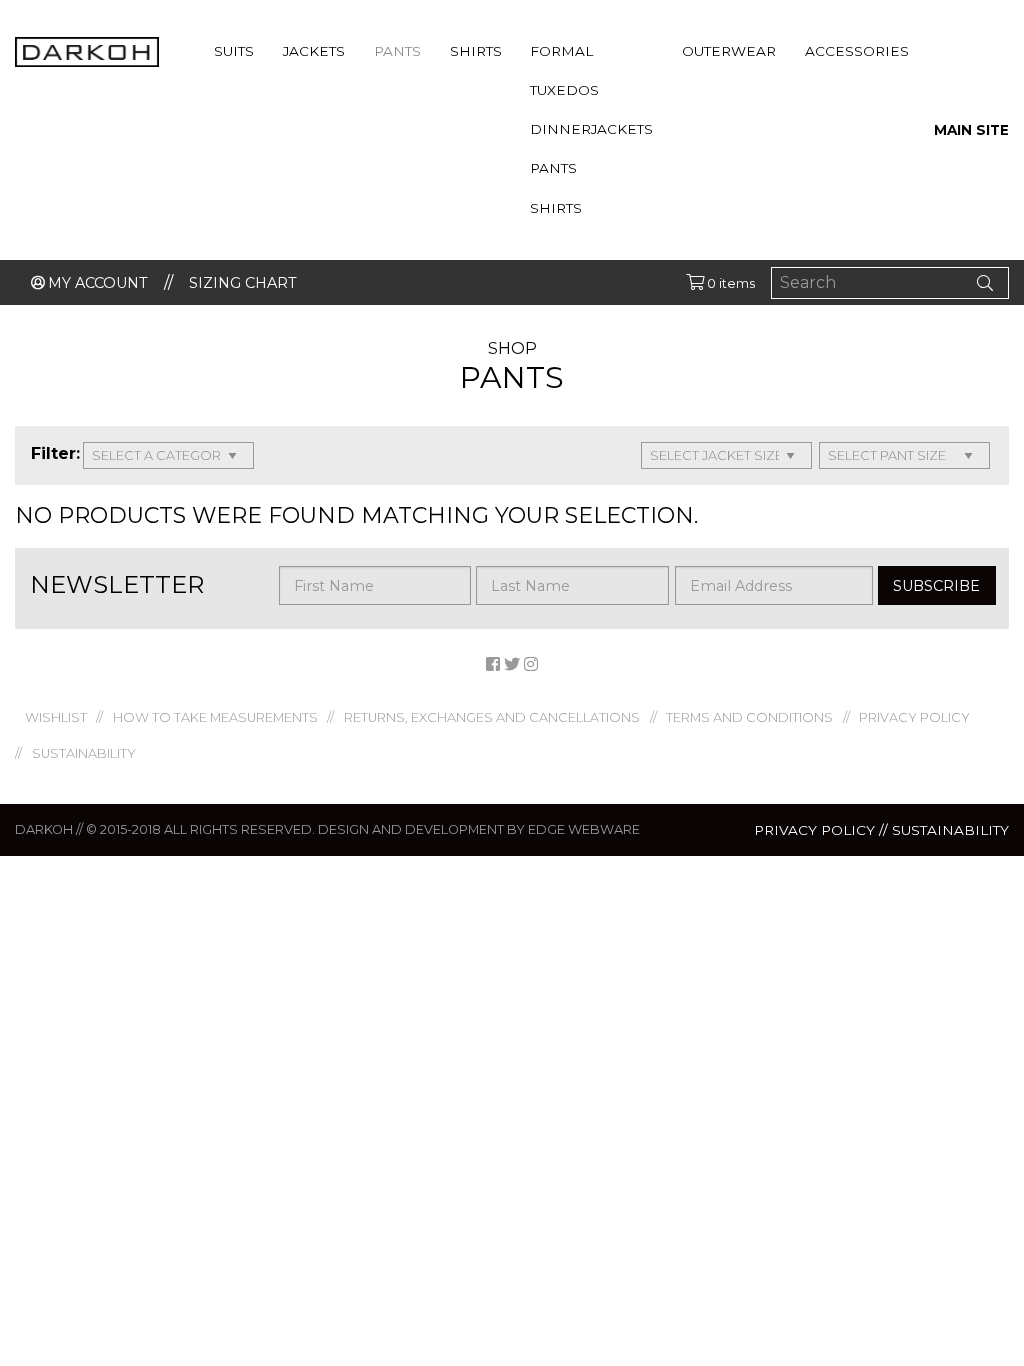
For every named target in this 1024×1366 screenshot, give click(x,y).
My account (98, 283)
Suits (234, 51)
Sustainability (84, 753)
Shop (512, 348)
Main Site (971, 130)
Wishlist (56, 717)
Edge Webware (584, 829)
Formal (561, 51)
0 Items (729, 283)
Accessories (857, 51)
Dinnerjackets (591, 129)
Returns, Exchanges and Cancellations (492, 717)
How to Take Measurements (215, 717)
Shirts (476, 51)
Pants (397, 51)
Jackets (314, 51)
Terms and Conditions (749, 717)
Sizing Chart (243, 283)
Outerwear (729, 51)
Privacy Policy (914, 717)
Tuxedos (564, 90)
